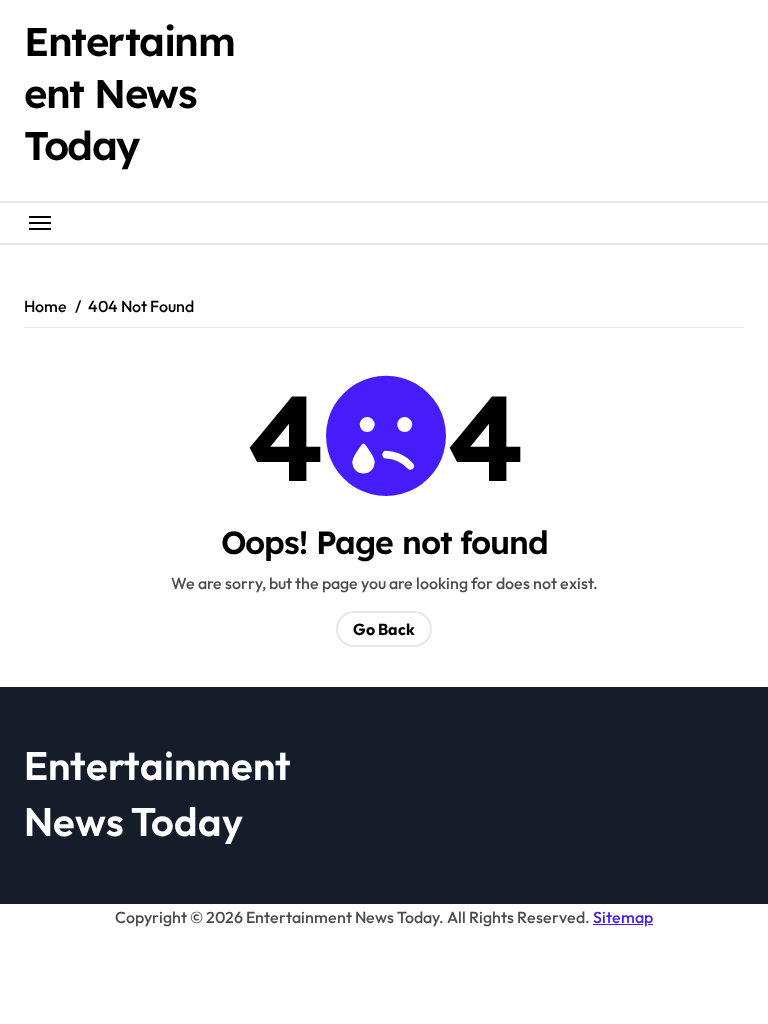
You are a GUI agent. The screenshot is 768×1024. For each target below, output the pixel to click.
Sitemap (623, 917)
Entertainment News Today (129, 93)
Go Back (384, 629)
